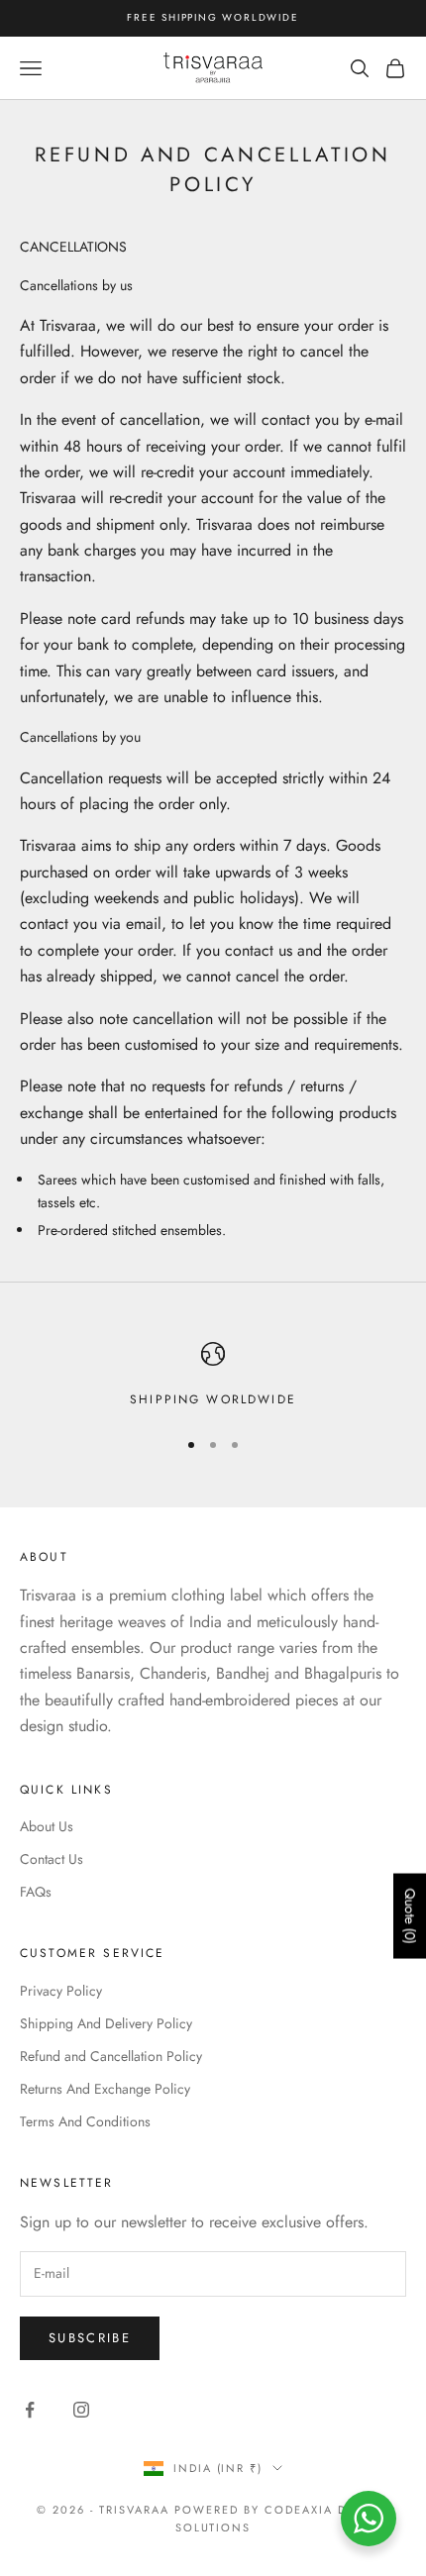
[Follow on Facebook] (30, 2410)
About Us (47, 1826)
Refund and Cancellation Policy (111, 2056)
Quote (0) (410, 1915)
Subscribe (90, 2338)
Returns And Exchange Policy (105, 2089)
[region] (213, 1376)
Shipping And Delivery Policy (106, 2023)
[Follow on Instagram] (81, 2410)
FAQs (36, 1892)
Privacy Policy (61, 1991)
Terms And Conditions (85, 2121)
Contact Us (52, 1859)
